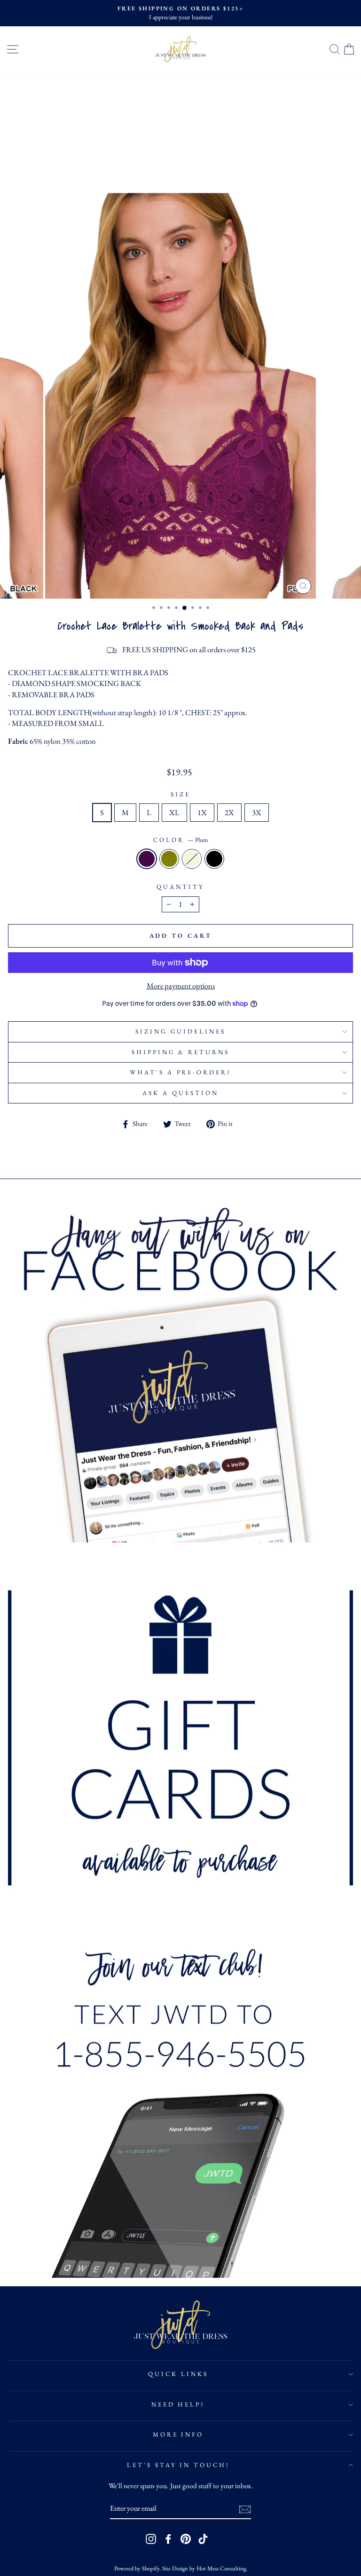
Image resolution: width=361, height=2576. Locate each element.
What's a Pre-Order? (181, 1072)
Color (180, 840)
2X (229, 812)
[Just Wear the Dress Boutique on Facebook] (168, 2539)
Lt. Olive (169, 859)
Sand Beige (192, 859)
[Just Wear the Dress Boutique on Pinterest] (186, 2539)
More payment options (181, 986)
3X (257, 812)
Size (180, 794)
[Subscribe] (245, 2509)
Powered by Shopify (137, 2568)
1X (202, 812)
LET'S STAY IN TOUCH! (178, 2465)
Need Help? (178, 2404)
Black (214, 859)
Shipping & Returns (181, 1052)
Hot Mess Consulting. (222, 2568)
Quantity (180, 887)
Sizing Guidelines (181, 1031)
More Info (178, 2434)
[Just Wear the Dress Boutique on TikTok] (203, 2539)
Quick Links (178, 2374)
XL (174, 812)
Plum (147, 859)
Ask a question (180, 1093)
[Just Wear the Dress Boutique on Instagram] (151, 2539)
